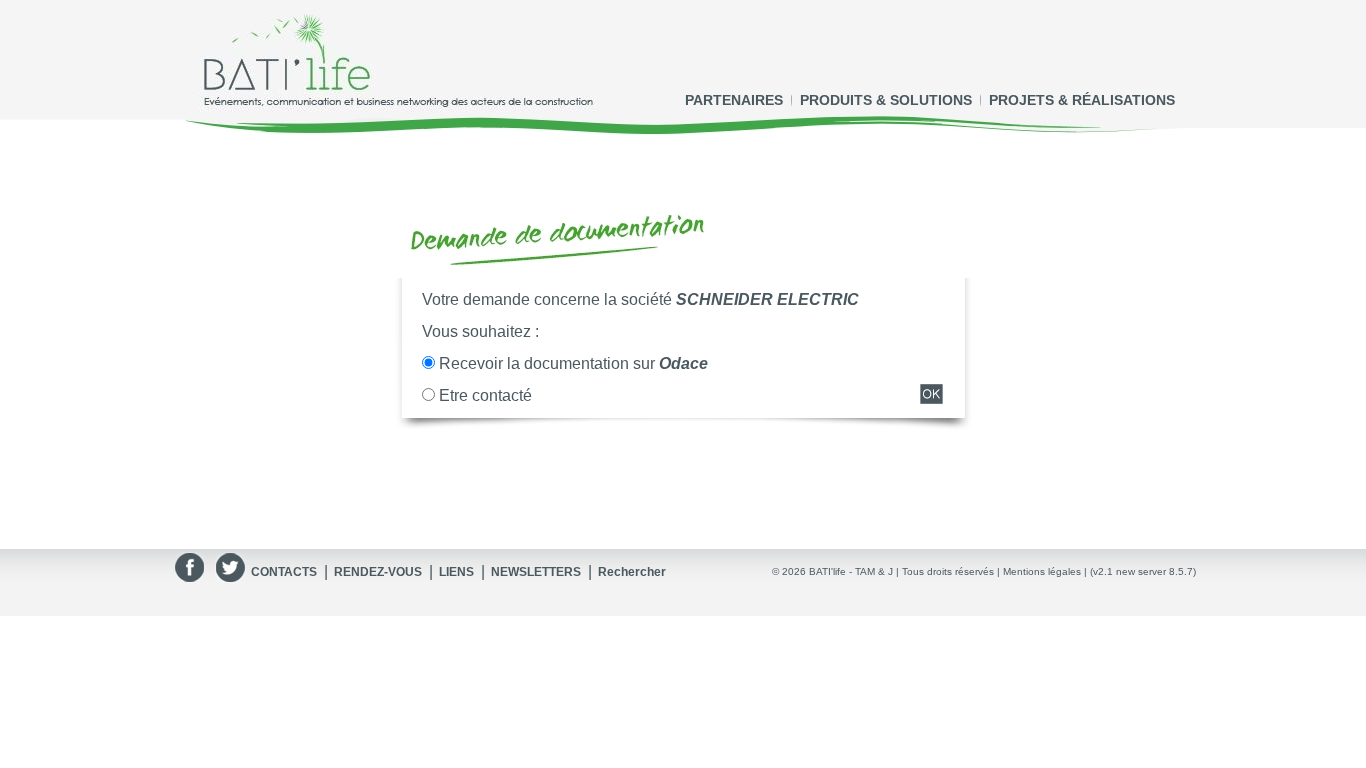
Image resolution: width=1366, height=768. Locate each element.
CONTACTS (284, 572)
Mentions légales (1042, 571)
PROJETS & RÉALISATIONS (1082, 100)
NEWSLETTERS (536, 572)
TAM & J (874, 571)
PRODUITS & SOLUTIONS (886, 100)
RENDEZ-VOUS (378, 572)
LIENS (456, 572)
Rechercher (632, 572)
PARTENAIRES (734, 100)
